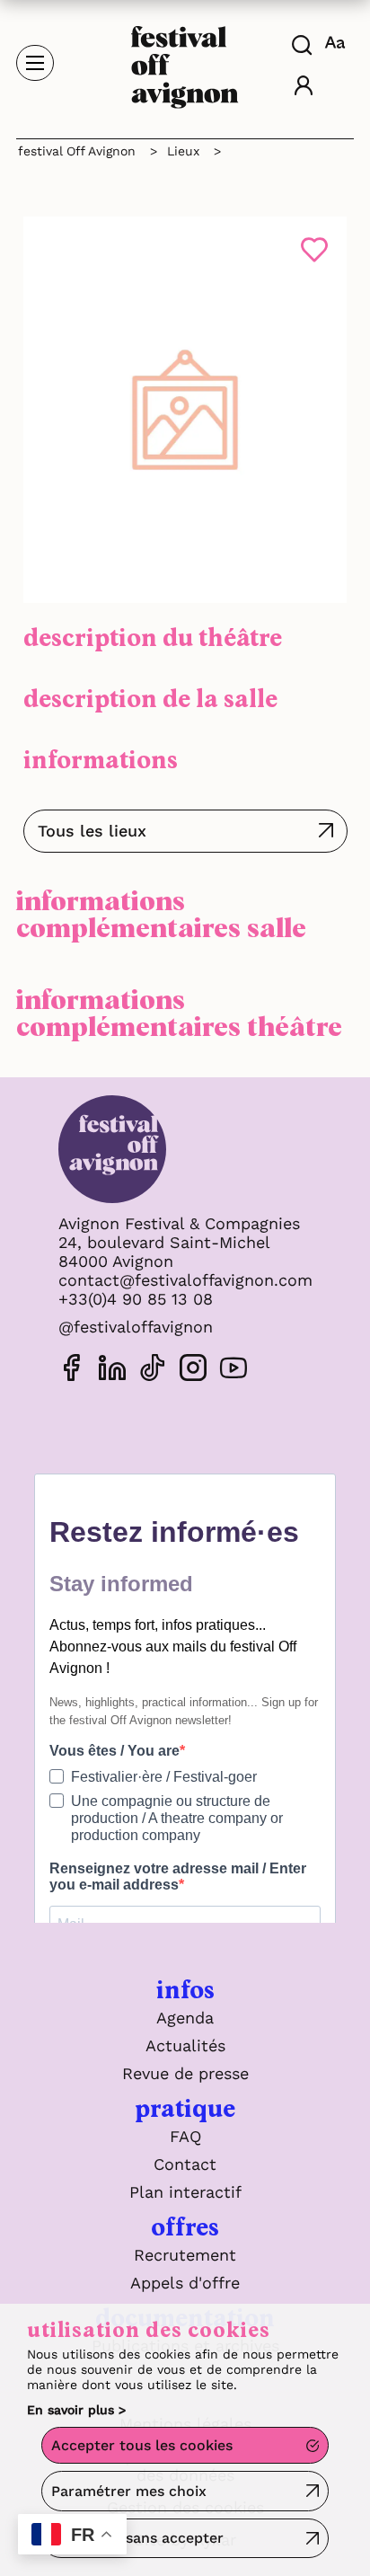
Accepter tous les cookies (142, 2445)
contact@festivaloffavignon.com (185, 1280)
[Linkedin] (112, 1371)
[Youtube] (233, 1371)
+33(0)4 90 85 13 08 (136, 1299)
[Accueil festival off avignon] (185, 62)
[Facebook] (72, 1371)
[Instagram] (193, 1371)
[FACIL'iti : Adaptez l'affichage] (337, 42)
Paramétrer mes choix (129, 2491)
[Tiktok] (153, 1371)
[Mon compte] (304, 88)
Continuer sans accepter (137, 2538)
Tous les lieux (92, 831)
